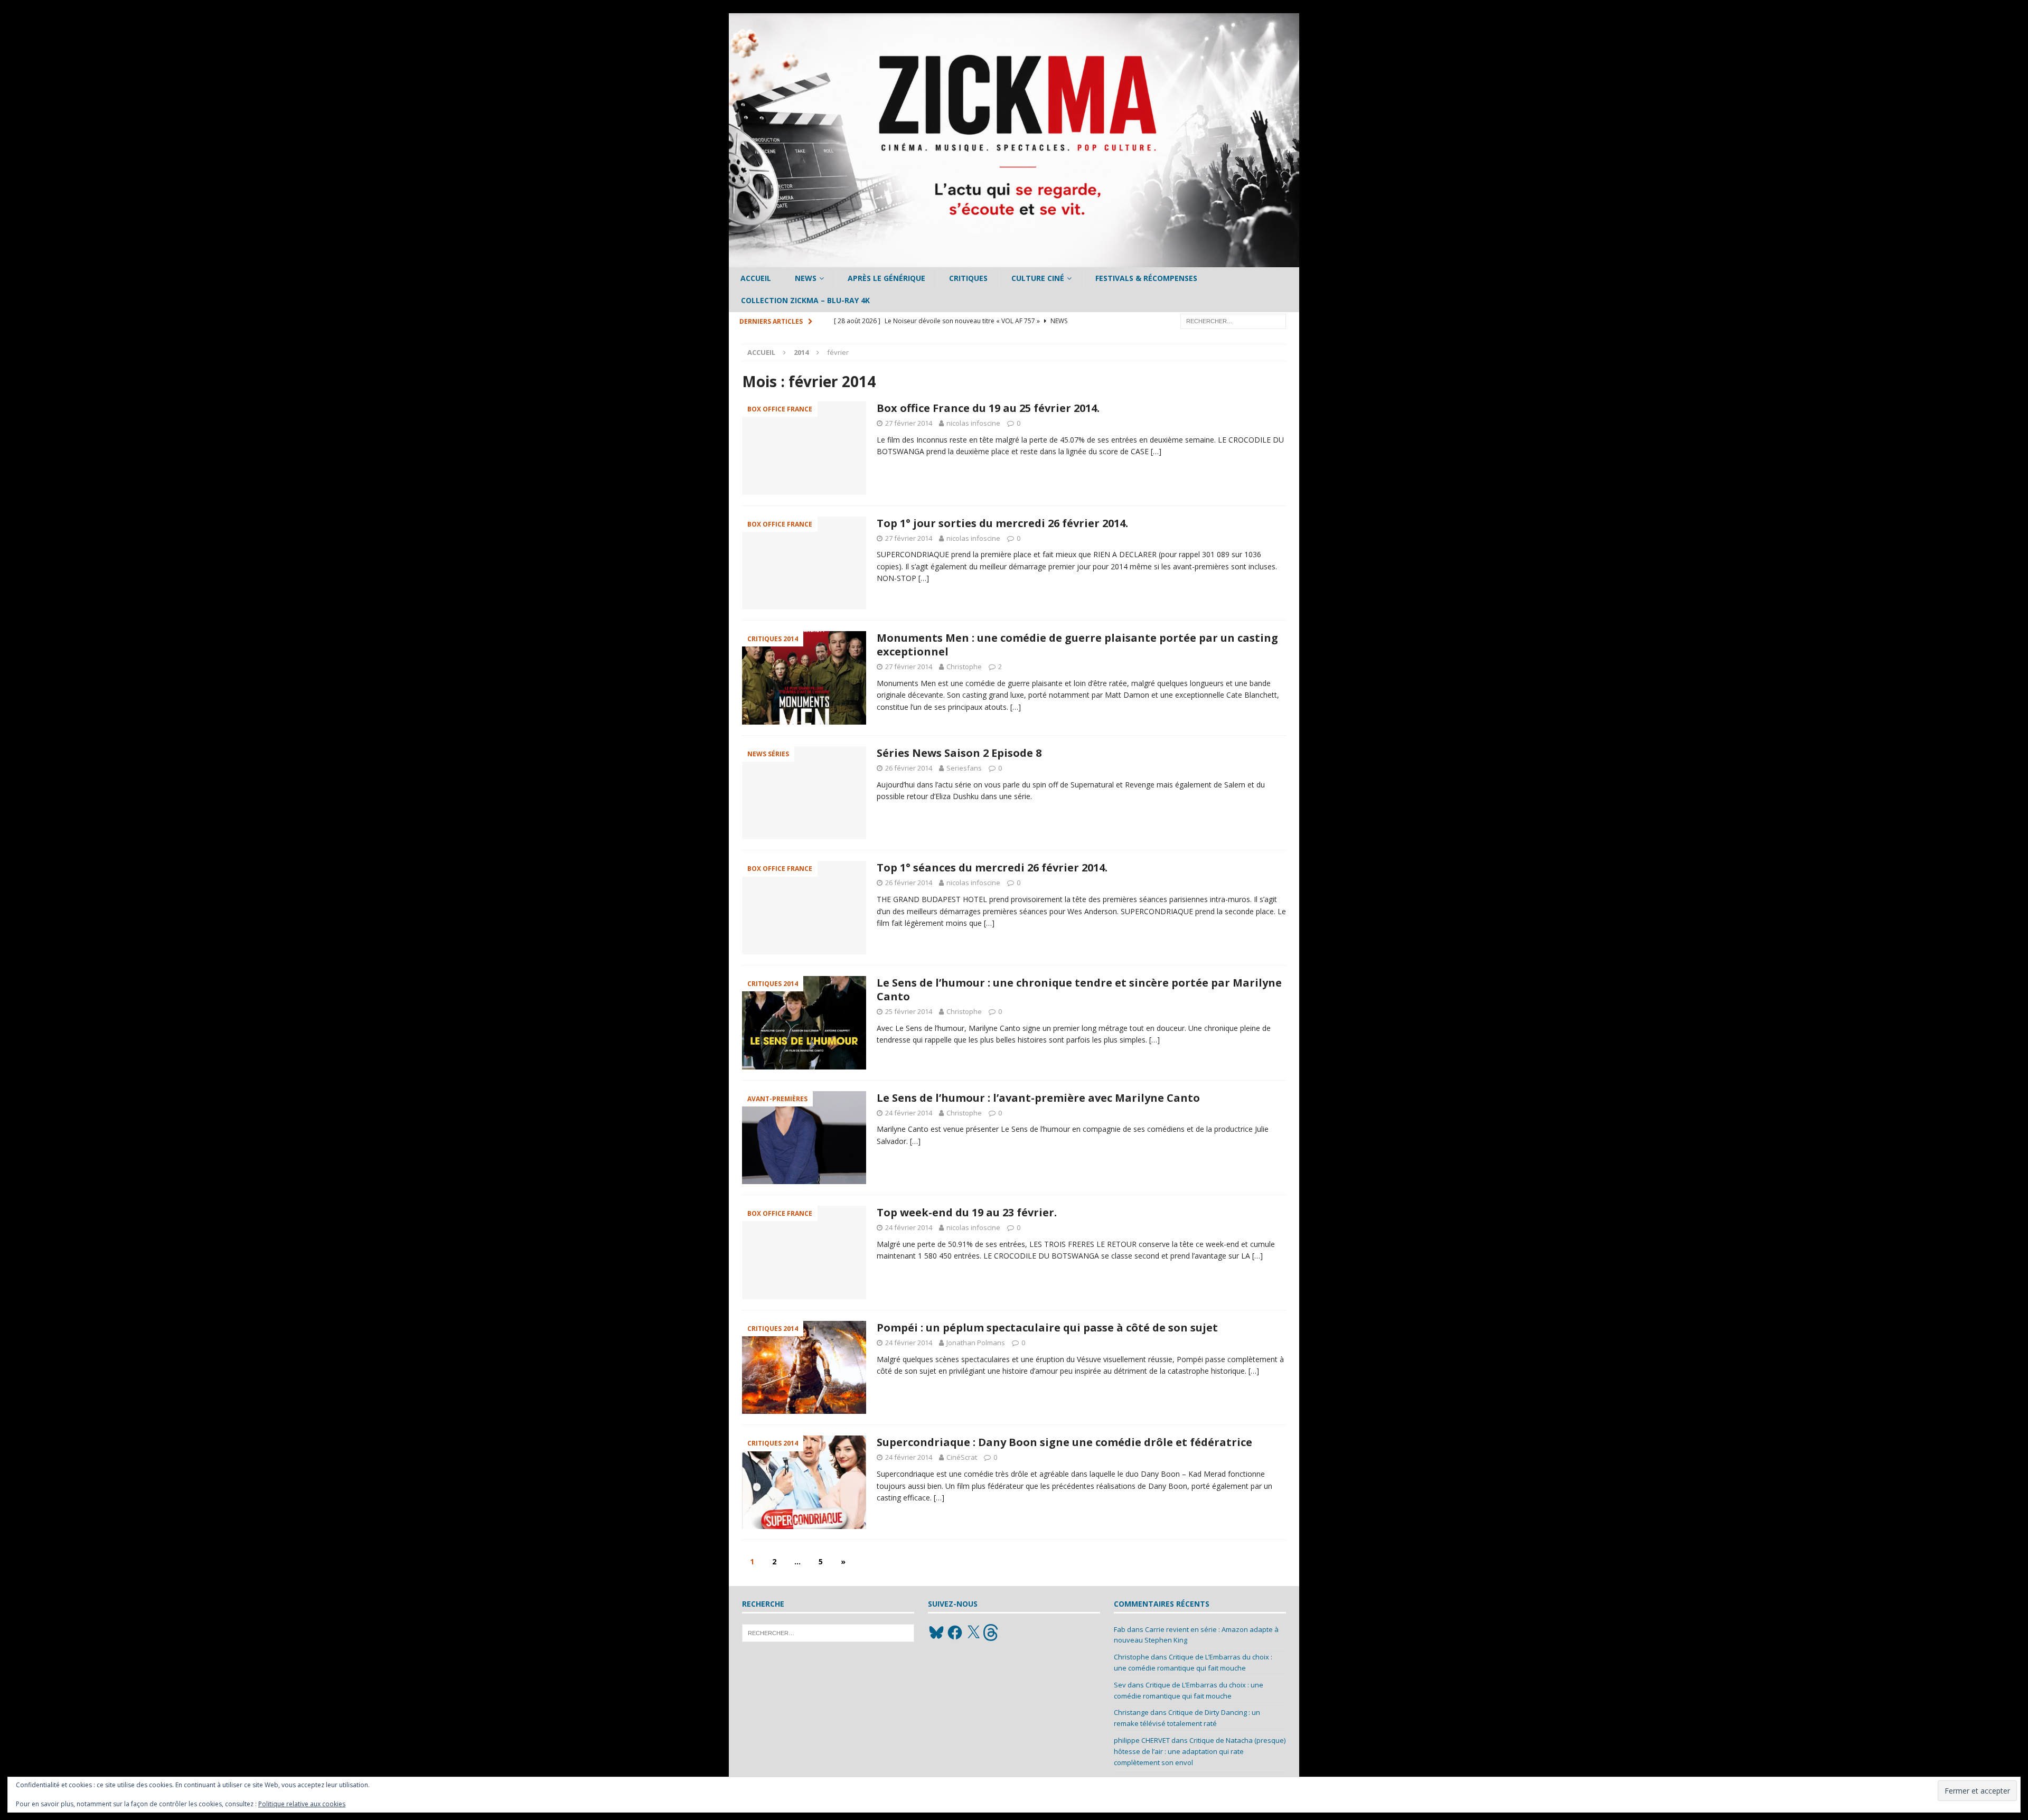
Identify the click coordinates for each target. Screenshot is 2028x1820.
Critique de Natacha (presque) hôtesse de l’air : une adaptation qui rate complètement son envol (1200, 1751)
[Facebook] (955, 1633)
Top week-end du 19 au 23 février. (967, 1212)
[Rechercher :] (1233, 320)
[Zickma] (1014, 261)
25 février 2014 (909, 1011)
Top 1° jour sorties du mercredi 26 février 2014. (1002, 523)
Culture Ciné (1038, 278)
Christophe (964, 667)
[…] (1156, 451)
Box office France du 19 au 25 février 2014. (988, 408)
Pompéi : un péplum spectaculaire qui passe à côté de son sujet (1047, 1328)
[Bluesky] (936, 1633)
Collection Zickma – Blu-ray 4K (805, 300)
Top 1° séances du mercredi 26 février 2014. (992, 867)
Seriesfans (964, 768)
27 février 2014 (909, 423)
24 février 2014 (909, 1113)
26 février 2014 (909, 768)
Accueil (756, 278)
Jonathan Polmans (976, 1343)
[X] (973, 1633)
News (806, 278)
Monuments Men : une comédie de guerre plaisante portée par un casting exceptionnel (1077, 645)
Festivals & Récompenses (1146, 278)
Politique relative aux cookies (302, 1804)
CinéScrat (962, 1457)
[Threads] (992, 1633)
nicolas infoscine (973, 423)
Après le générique (886, 278)
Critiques (968, 278)
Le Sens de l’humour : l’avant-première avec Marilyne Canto (1038, 1098)
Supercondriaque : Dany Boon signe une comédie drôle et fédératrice (1064, 1442)
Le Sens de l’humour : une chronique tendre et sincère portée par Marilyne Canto (1079, 989)
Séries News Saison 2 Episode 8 (959, 753)
